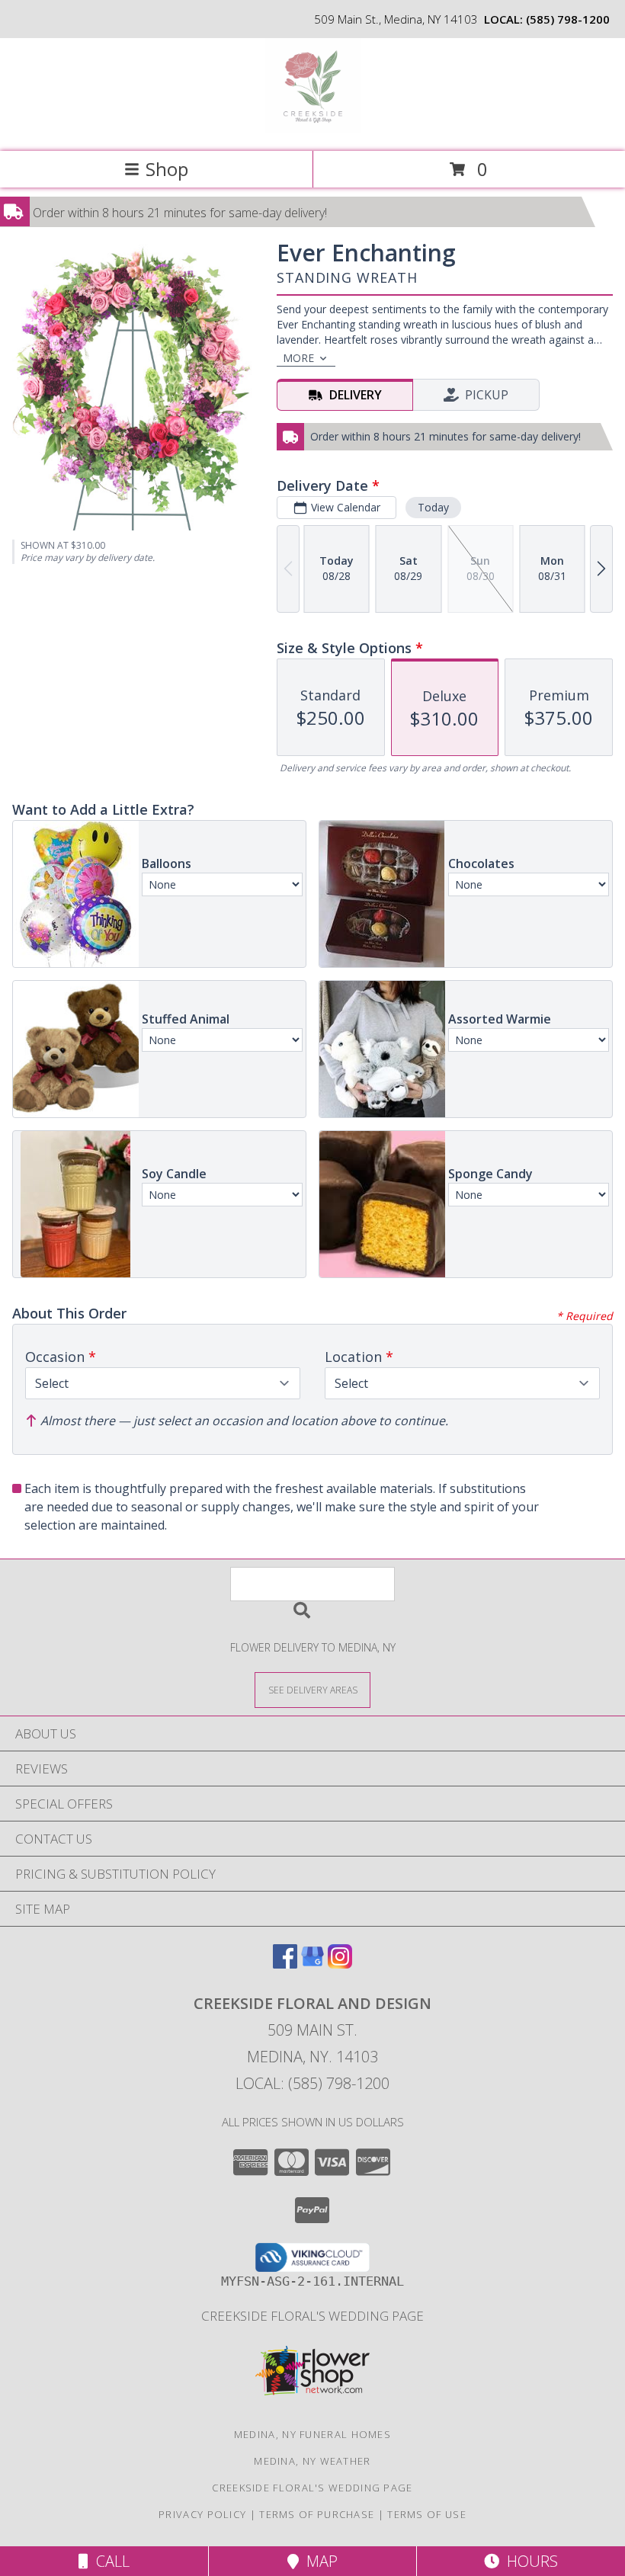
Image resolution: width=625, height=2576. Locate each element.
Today (433, 507)
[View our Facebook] (285, 1964)
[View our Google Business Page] (312, 1964)
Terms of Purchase (317, 2514)
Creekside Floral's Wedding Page (312, 2316)
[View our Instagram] (340, 1964)
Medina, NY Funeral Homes (312, 2434)
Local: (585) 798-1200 (312, 2083)
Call (109, 2561)
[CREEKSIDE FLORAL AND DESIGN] (313, 129)
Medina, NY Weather (312, 2461)
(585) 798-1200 (568, 19)
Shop (167, 169)
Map (318, 2561)
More (298, 358)
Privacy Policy (202, 2514)
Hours (529, 2561)
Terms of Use (427, 2514)
